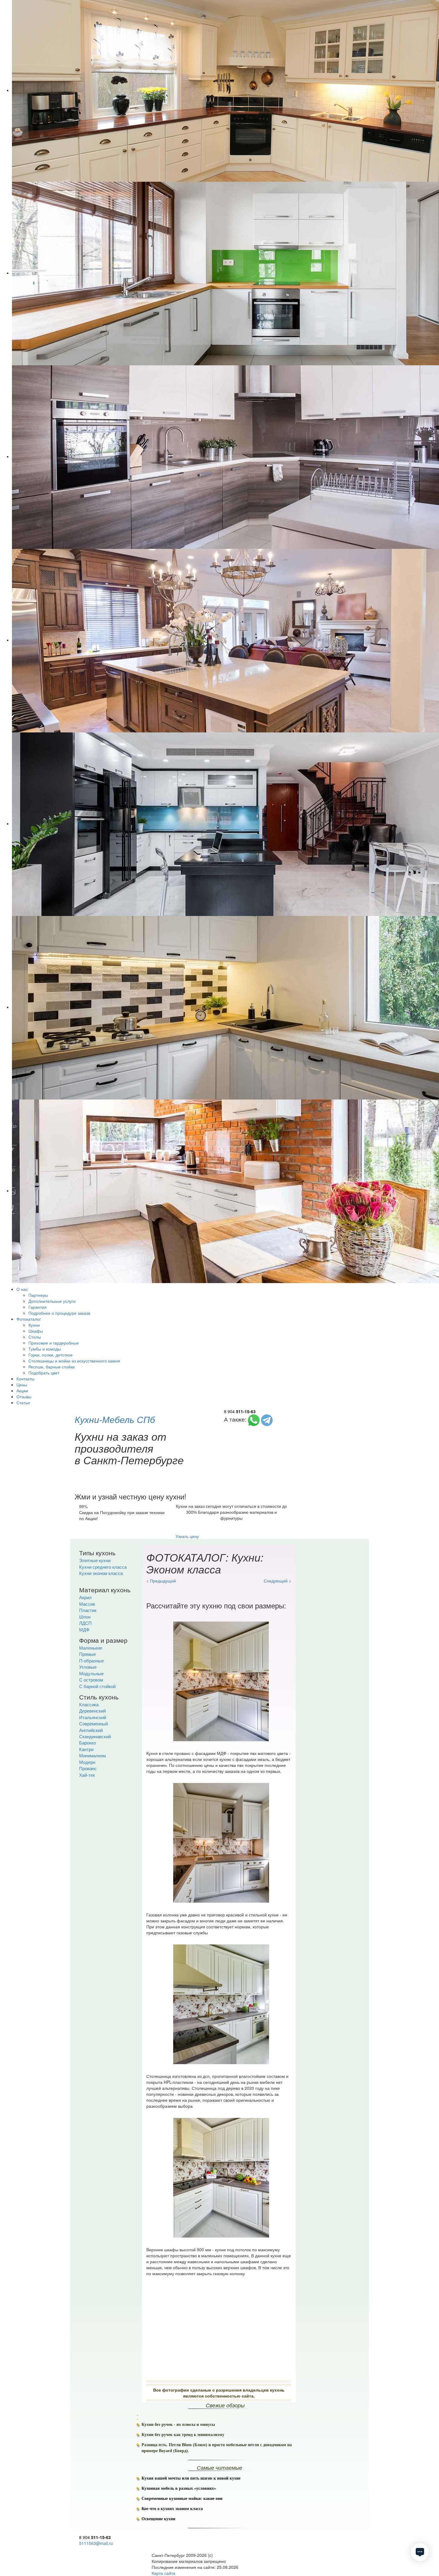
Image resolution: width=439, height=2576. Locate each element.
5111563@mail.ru (96, 2543)
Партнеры (38, 1295)
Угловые (88, 1667)
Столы (35, 1337)
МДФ (84, 1629)
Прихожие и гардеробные (54, 1343)
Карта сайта (164, 2573)
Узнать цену (187, 1536)
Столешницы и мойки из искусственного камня (74, 1361)
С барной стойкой (97, 1686)
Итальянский (93, 1717)
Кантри (86, 1749)
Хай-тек (87, 1775)
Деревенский (92, 1711)
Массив (87, 1604)
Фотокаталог (29, 1319)
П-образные (92, 1660)
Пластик (88, 1610)
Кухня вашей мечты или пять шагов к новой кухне (191, 2478)
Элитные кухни (95, 1560)
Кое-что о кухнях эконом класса (172, 2509)
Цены (22, 1385)
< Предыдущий (161, 1581)
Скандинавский (95, 1736)
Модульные (91, 1673)
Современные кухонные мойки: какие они (182, 2499)
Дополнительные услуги (52, 1301)
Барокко (88, 1743)
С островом (91, 1680)
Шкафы (36, 1331)
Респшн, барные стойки (52, 1367)
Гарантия (37, 1307)
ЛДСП (85, 1623)
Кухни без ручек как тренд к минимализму (183, 2435)
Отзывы (24, 1396)
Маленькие (91, 1648)
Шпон (85, 1617)
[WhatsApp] (254, 1419)
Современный (93, 1723)
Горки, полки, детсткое (50, 1355)
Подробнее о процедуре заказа (59, 1313)
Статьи (23, 1402)
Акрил (85, 1597)
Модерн (87, 1762)
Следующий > (277, 1581)
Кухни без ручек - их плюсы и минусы (178, 2425)
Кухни (34, 1325)
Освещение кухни (158, 2519)
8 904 (240, 1411)
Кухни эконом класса (101, 1573)
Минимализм (92, 1755)
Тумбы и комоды (45, 1349)
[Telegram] (267, 1419)
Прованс (88, 1768)
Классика (89, 1704)
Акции (22, 1391)
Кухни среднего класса (103, 1567)
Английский (91, 1730)
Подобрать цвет (44, 1373)
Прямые (88, 1654)
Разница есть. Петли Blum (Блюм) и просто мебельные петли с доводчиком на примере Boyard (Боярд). (217, 2448)
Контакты (25, 1379)
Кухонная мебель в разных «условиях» (179, 2488)
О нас (22, 1289)
